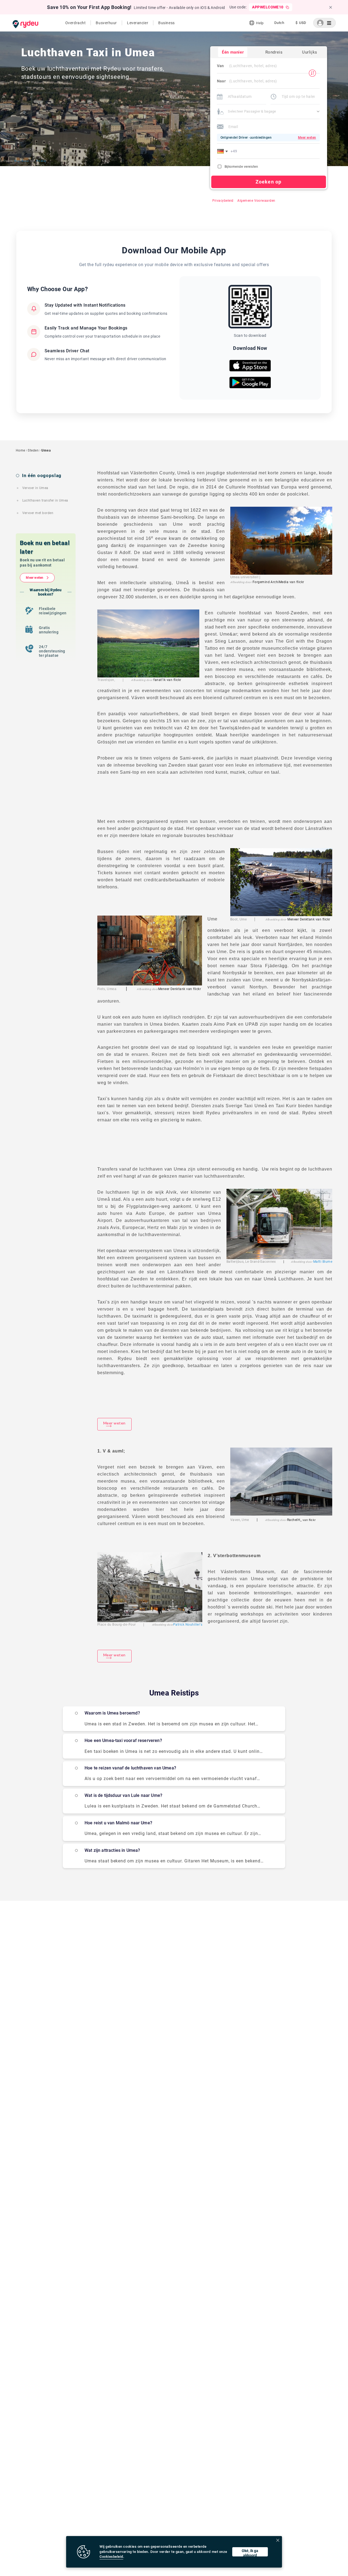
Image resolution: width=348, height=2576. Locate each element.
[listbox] (279, 23)
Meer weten (35, 578)
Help (260, 23)
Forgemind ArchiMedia (271, 582)
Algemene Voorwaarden (256, 201)
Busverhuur (106, 23)
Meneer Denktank (301, 919)
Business (166, 23)
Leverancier (138, 23)
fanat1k (159, 680)
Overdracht (76, 23)
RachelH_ (294, 1520)
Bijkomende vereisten (241, 167)
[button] (223, 151)
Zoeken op (268, 182)
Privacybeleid (223, 201)
